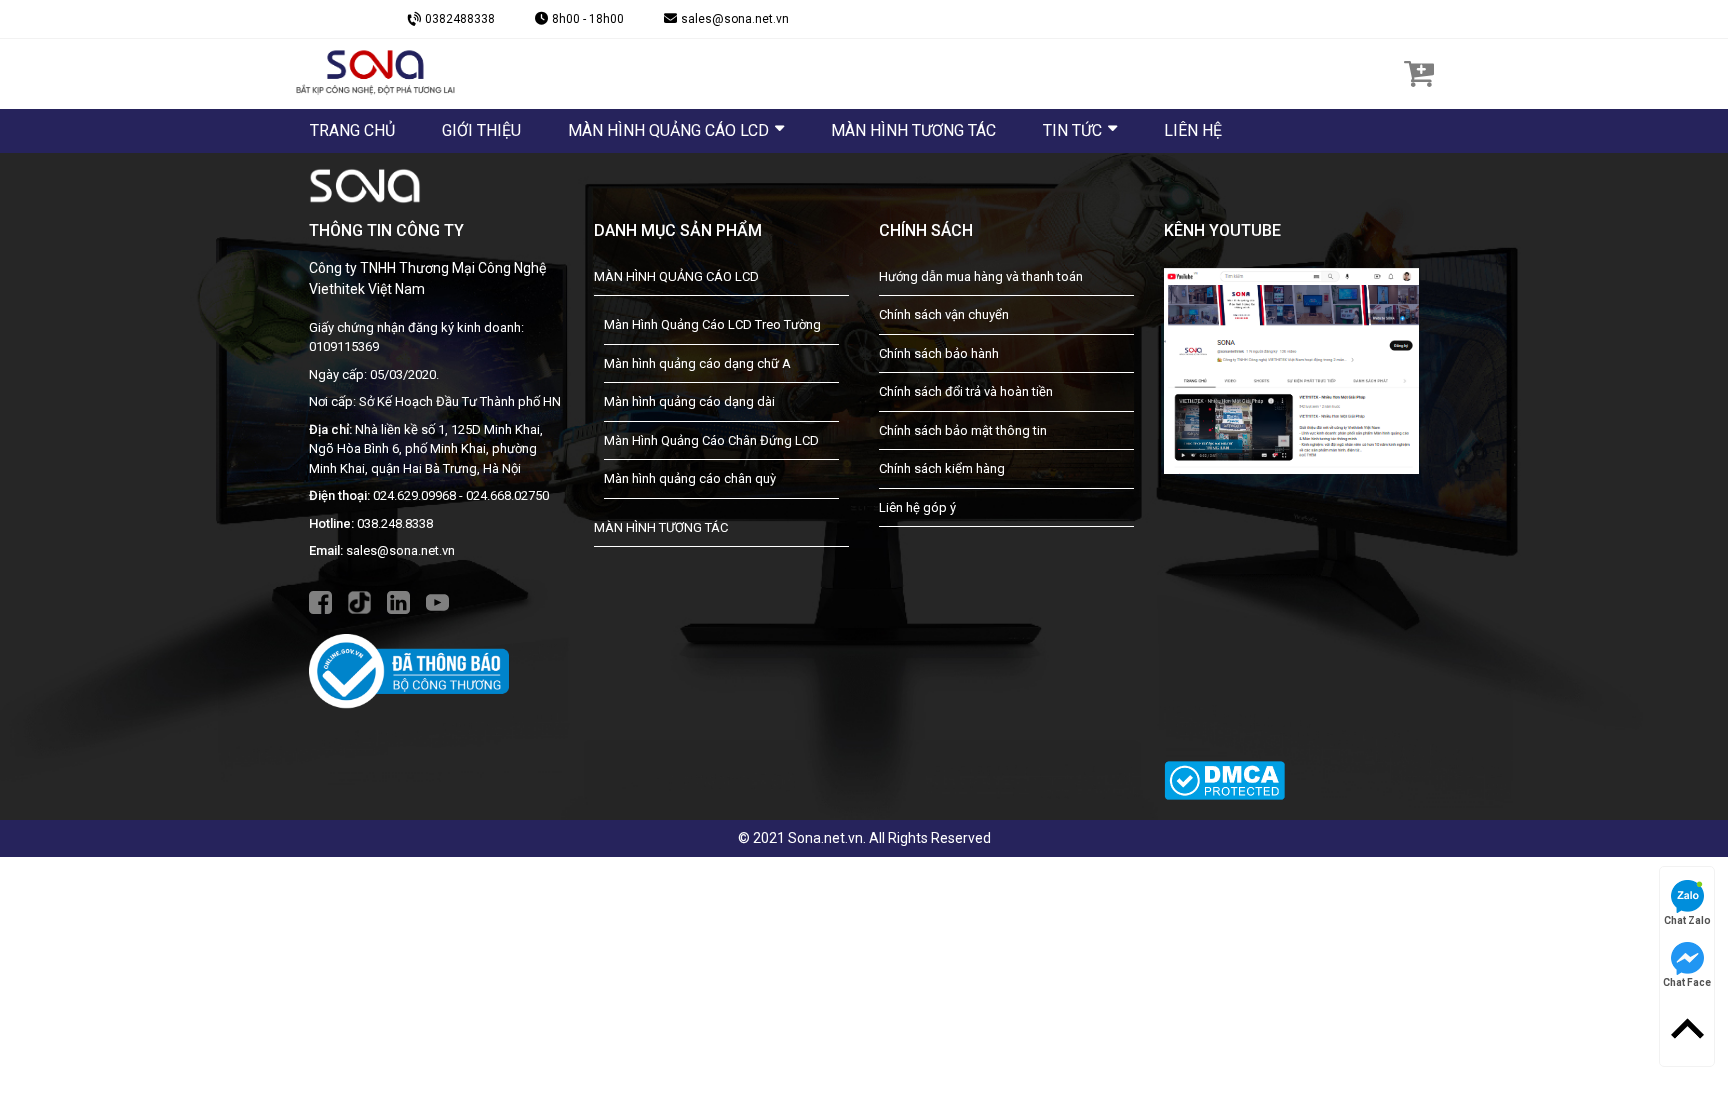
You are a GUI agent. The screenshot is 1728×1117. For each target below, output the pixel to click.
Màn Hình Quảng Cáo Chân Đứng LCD (711, 440)
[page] (1291, 370)
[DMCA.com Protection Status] (1224, 769)
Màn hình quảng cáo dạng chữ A (697, 363)
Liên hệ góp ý (917, 507)
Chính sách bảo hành (939, 353)
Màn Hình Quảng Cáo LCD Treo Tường (712, 324)
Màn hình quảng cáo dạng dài (689, 401)
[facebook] (320, 601)
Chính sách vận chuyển (944, 314)
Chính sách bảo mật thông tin (963, 430)
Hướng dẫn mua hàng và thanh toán (981, 276)
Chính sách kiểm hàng (942, 468)
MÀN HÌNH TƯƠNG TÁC (661, 527)
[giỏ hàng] (1419, 73)
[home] (375, 73)
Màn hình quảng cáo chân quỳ (690, 478)
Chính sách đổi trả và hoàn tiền (966, 391)
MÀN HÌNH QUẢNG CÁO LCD (676, 276)
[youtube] (437, 601)
